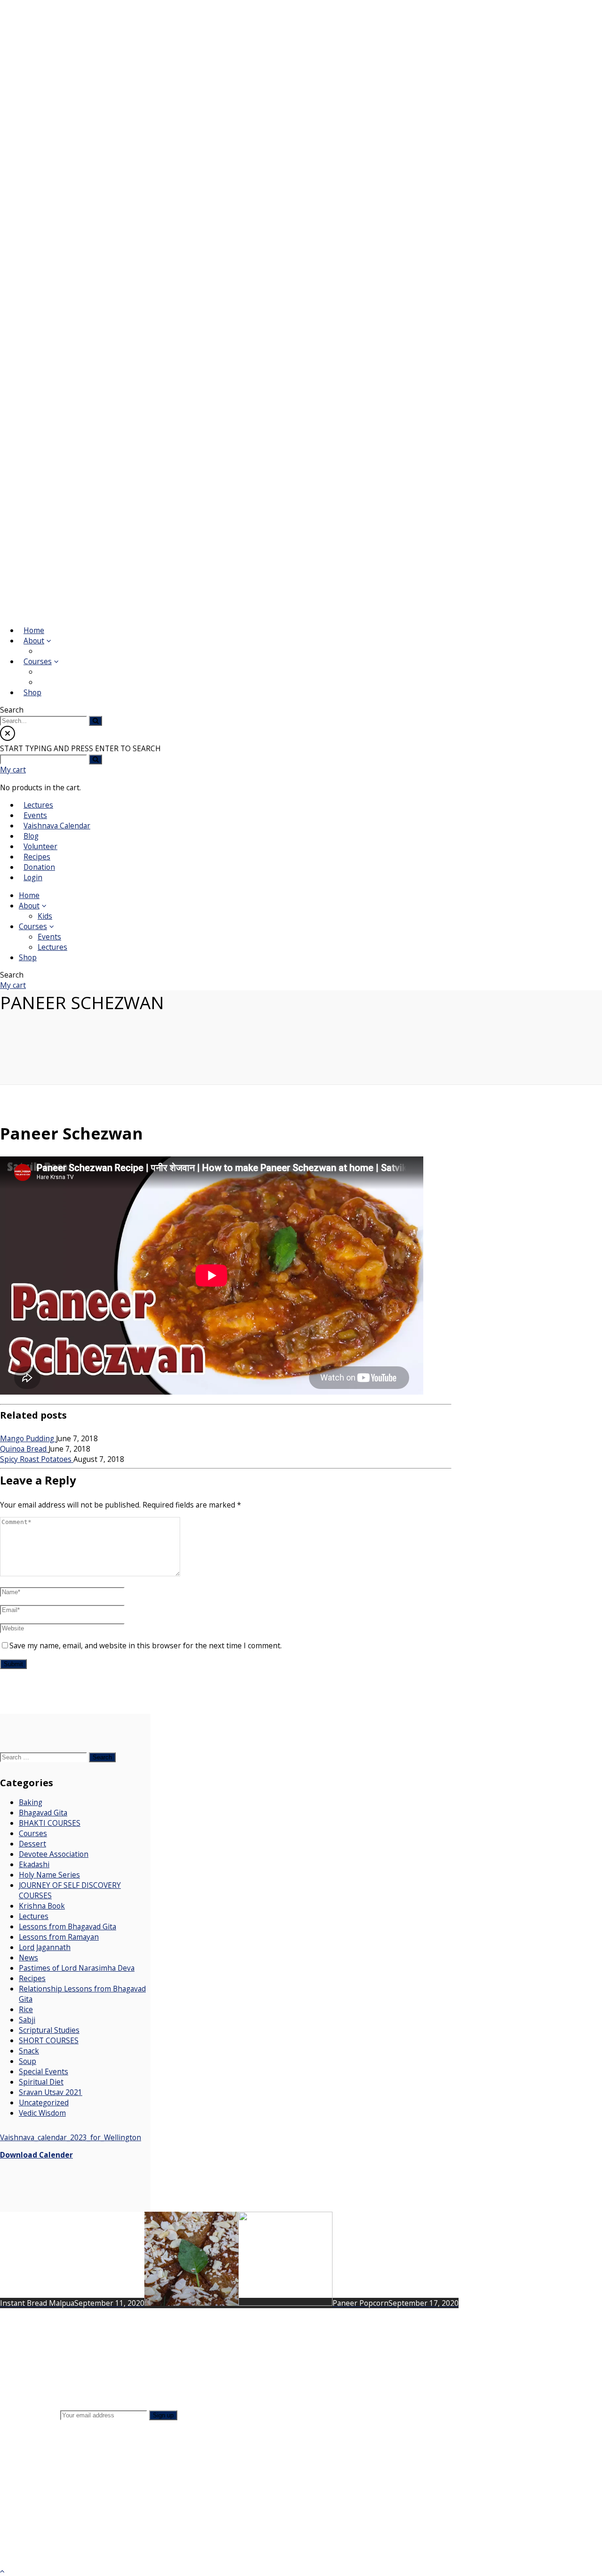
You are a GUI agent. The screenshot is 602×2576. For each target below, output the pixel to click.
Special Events (44, 2071)
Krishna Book (42, 1906)
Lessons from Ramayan (59, 1937)
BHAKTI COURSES (50, 1823)
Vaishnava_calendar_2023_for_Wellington (71, 2137)
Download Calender (36, 2155)
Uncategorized (44, 2103)
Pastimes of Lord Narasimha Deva (77, 1968)
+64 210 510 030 (514, 2509)
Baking (31, 1802)
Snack (29, 2051)
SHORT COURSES (49, 2040)
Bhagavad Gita (43, 1813)
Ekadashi (34, 1864)
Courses (33, 1833)
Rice (26, 2009)
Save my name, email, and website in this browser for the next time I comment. (146, 1645)
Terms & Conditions (95, 2372)
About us (75, 2337)
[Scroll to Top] (2, 2571)
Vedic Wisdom (42, 2113)
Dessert (32, 1844)
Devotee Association (54, 1854)
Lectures (34, 1916)
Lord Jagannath (45, 1947)
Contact (73, 2355)
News (28, 1958)
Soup (28, 2061)
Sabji (27, 2020)
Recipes (32, 1978)
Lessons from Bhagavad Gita (67, 1926)
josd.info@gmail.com (507, 2519)
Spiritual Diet (41, 2082)
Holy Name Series (49, 1875)
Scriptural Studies (49, 2030)
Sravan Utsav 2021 (51, 2092)
